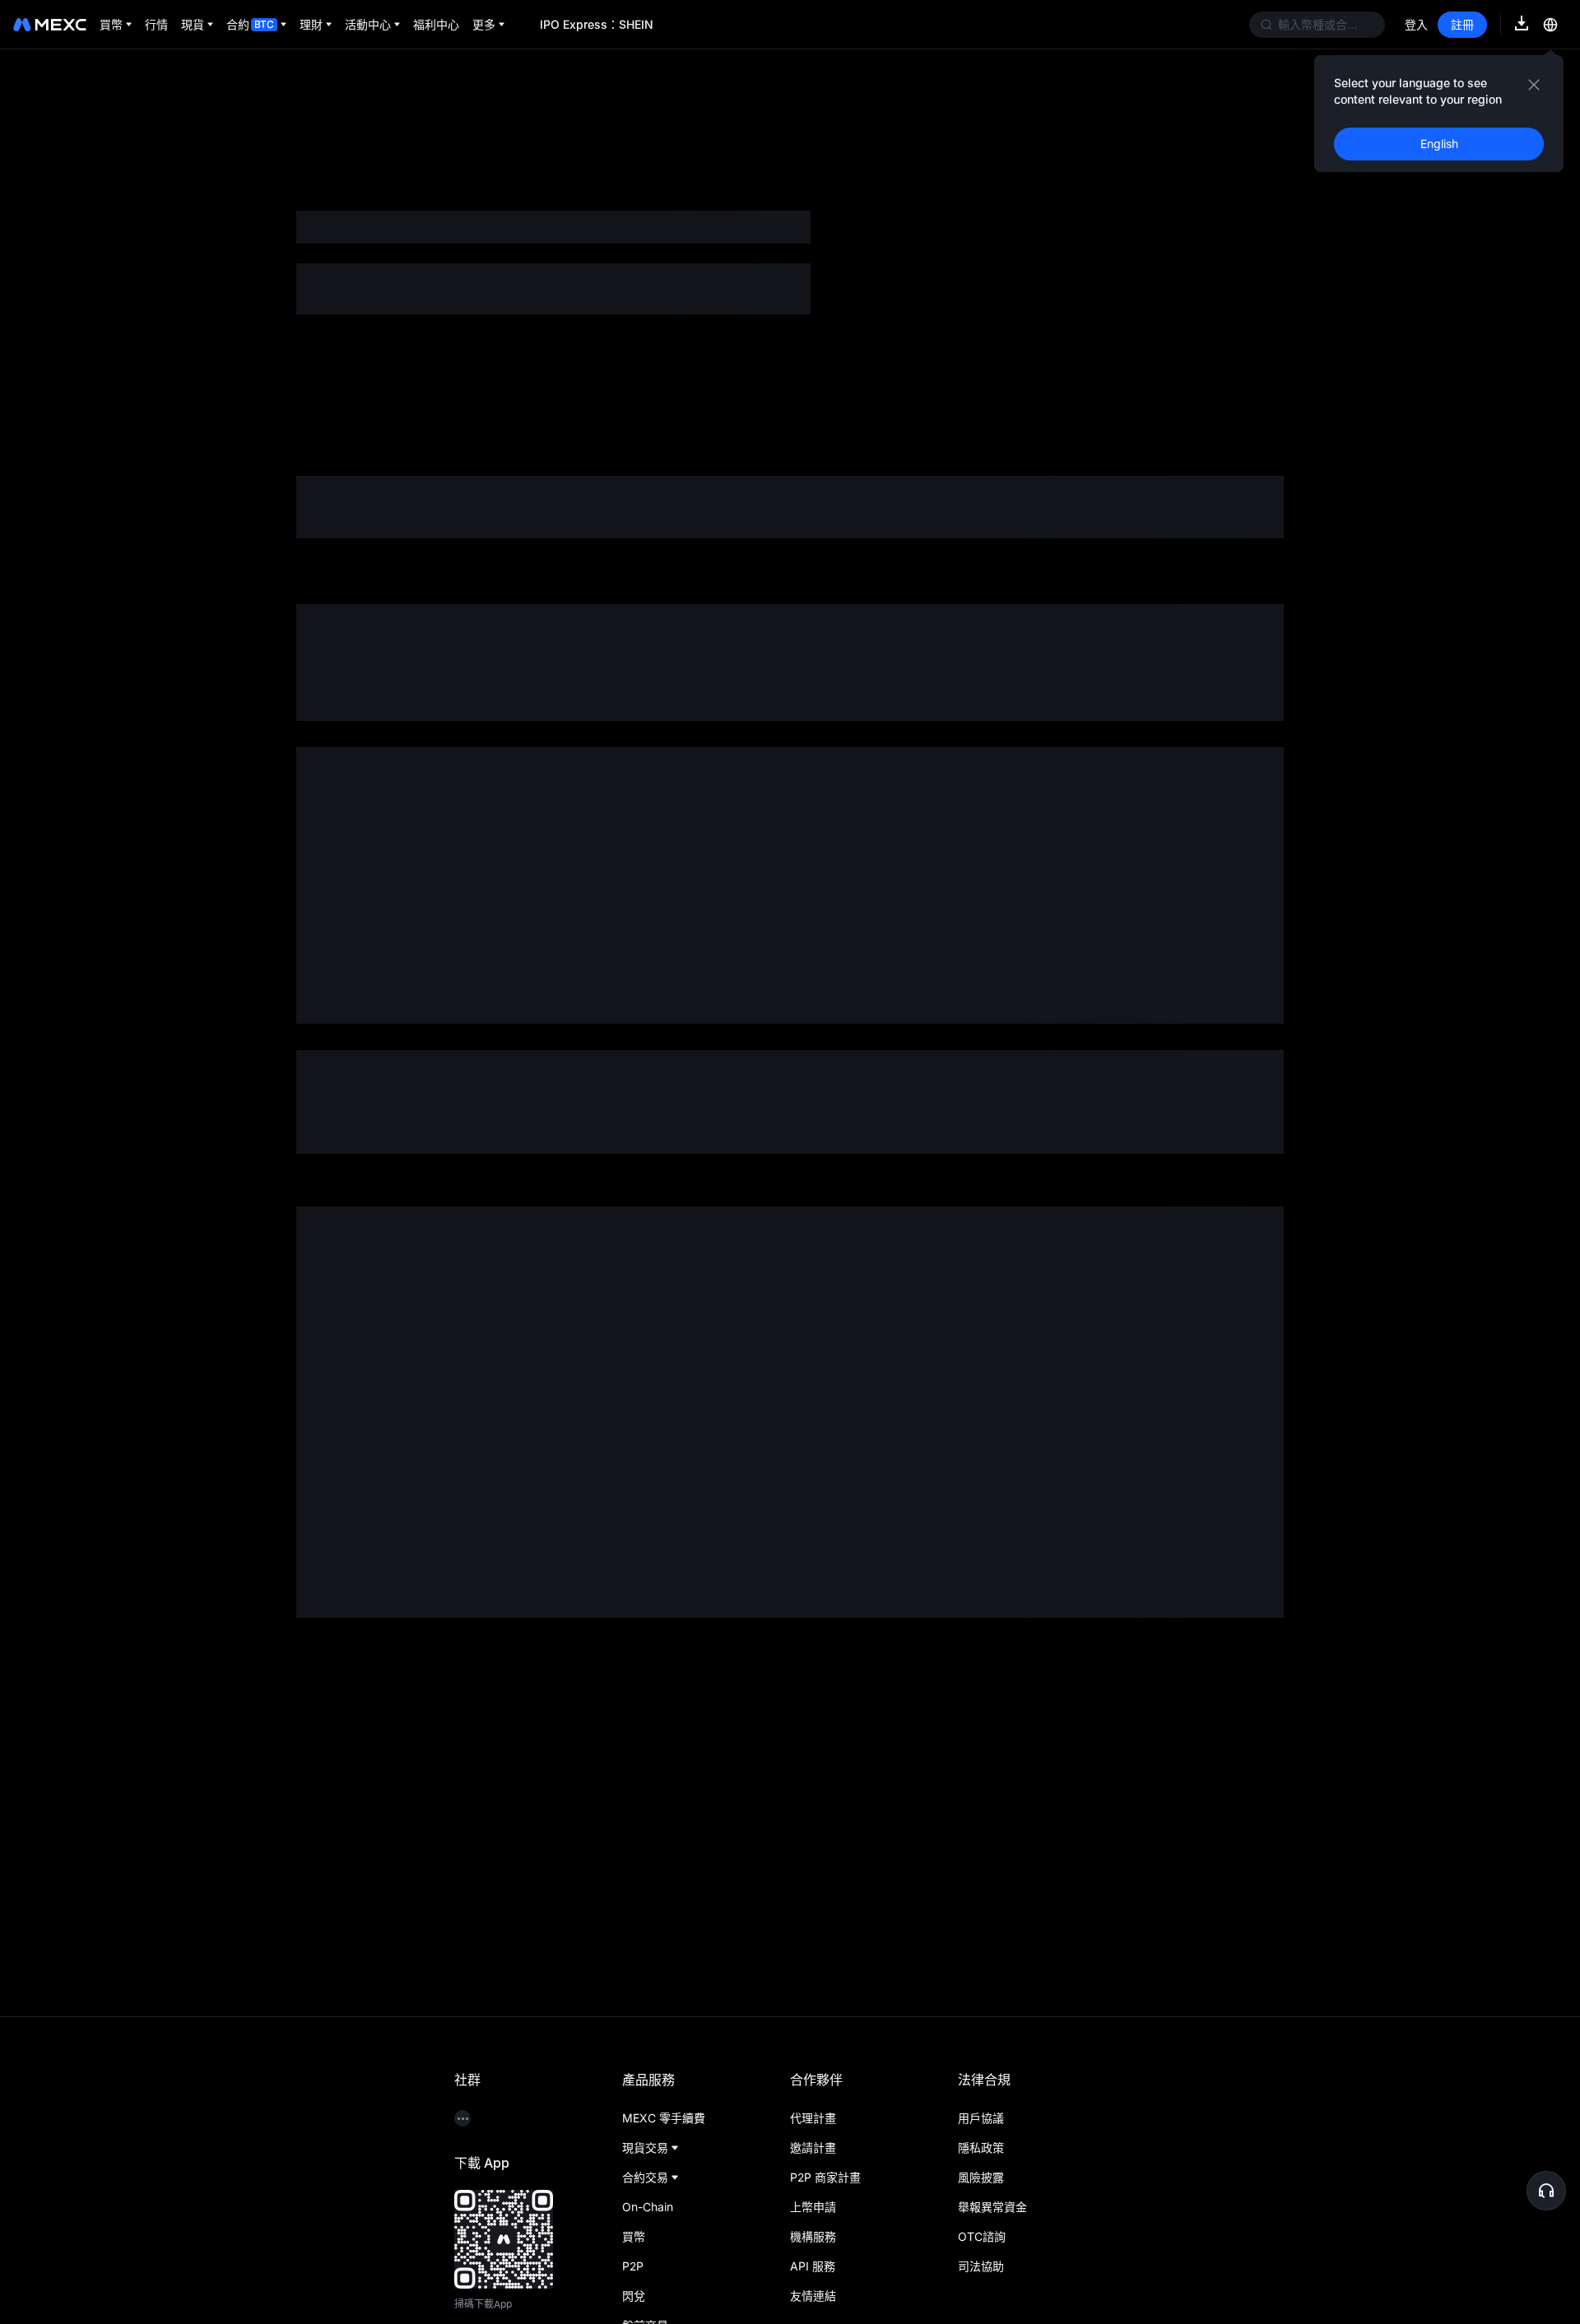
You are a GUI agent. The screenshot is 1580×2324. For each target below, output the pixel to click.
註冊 (1462, 24)
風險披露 (981, 2177)
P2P (633, 2266)
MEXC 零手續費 (664, 2118)
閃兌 (634, 2296)
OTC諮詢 (982, 2236)
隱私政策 (981, 2147)
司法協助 (981, 2266)
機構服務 (813, 2236)
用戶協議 (981, 2118)
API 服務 (813, 2266)
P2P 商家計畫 (825, 2177)
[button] (1546, 2191)
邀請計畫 (813, 2147)
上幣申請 (813, 2207)
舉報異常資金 (992, 2207)
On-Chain (648, 2207)
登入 (1416, 24)
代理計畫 (813, 2118)
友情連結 (813, 2296)
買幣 (634, 2236)
